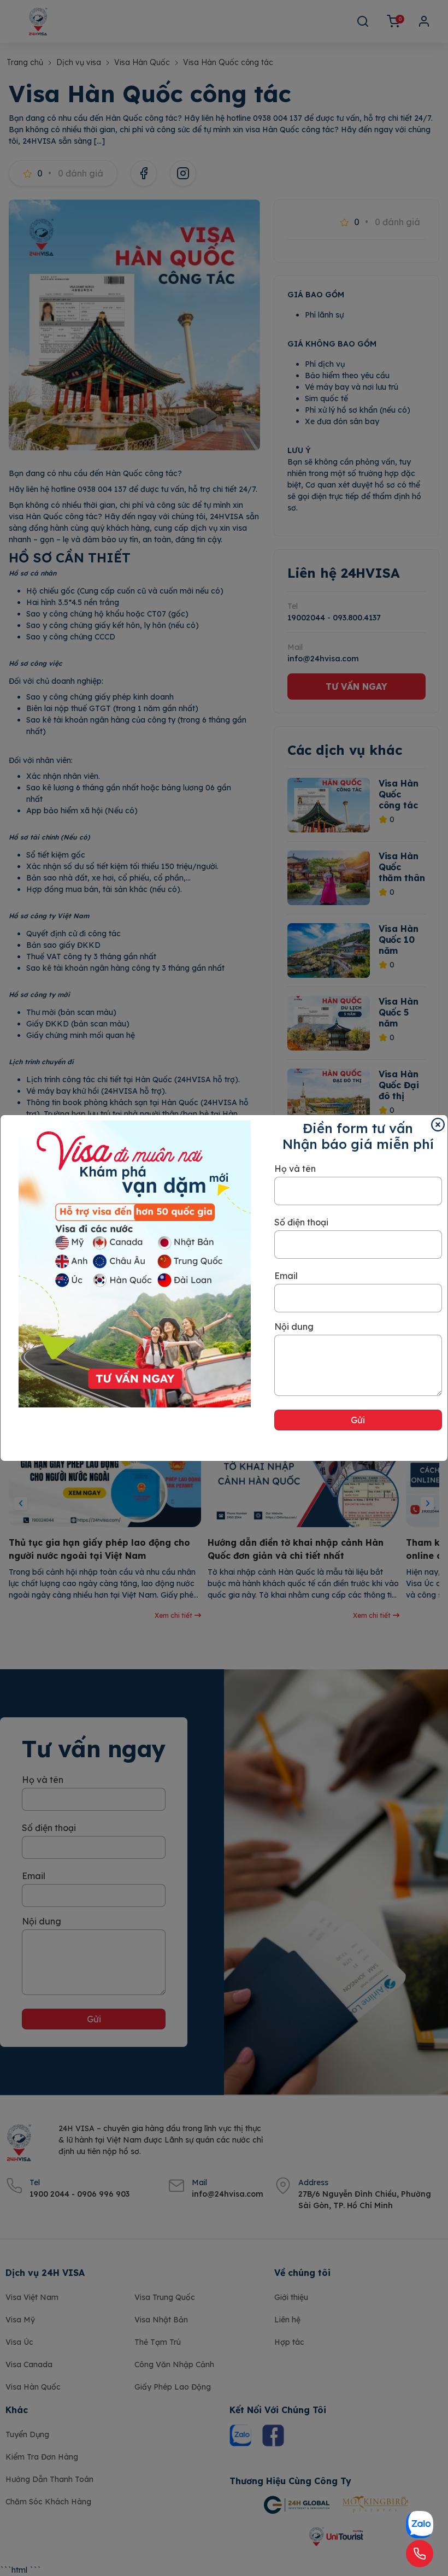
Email (286, 1276)
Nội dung (294, 1327)
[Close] (438, 1125)
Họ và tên (295, 1169)
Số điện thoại (301, 1222)
